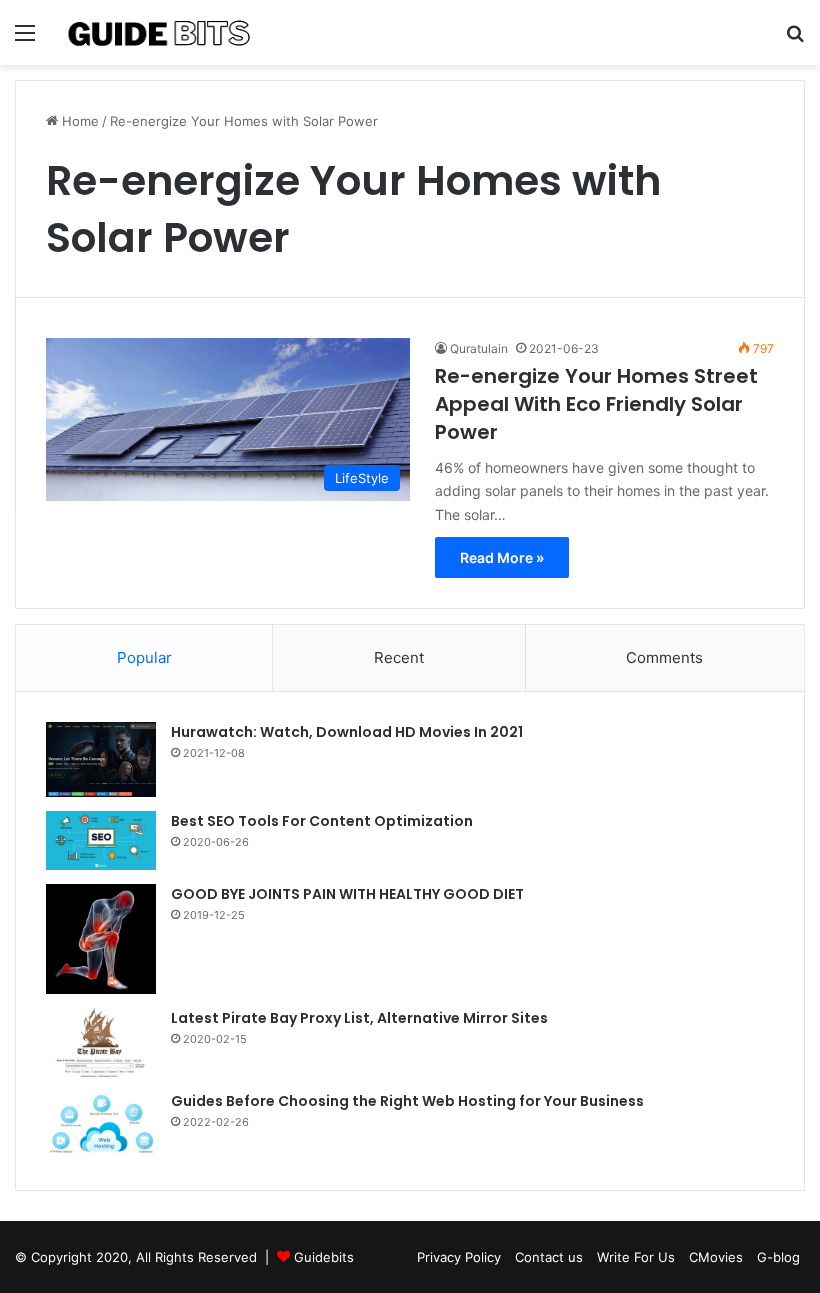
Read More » (502, 557)
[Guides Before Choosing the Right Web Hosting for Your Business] (101, 1125)
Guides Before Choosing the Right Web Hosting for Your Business (407, 1101)
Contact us (549, 1257)
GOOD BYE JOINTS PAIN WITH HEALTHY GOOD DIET (347, 894)
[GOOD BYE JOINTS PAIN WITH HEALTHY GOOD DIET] (101, 939)
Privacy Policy (459, 1257)
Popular (144, 657)
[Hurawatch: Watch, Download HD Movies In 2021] (101, 759)
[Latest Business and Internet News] (160, 32)
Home (78, 121)
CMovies (716, 1257)
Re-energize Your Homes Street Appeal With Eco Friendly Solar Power (596, 404)
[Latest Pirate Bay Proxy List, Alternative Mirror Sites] (101, 1043)
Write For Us (636, 1257)
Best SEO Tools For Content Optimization (322, 821)
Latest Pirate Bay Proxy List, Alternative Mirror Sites (359, 1018)
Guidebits (324, 1257)
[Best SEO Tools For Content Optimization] (101, 840)
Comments (664, 657)
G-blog (778, 1257)
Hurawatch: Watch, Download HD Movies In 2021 (347, 732)
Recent (399, 657)
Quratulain (479, 348)
